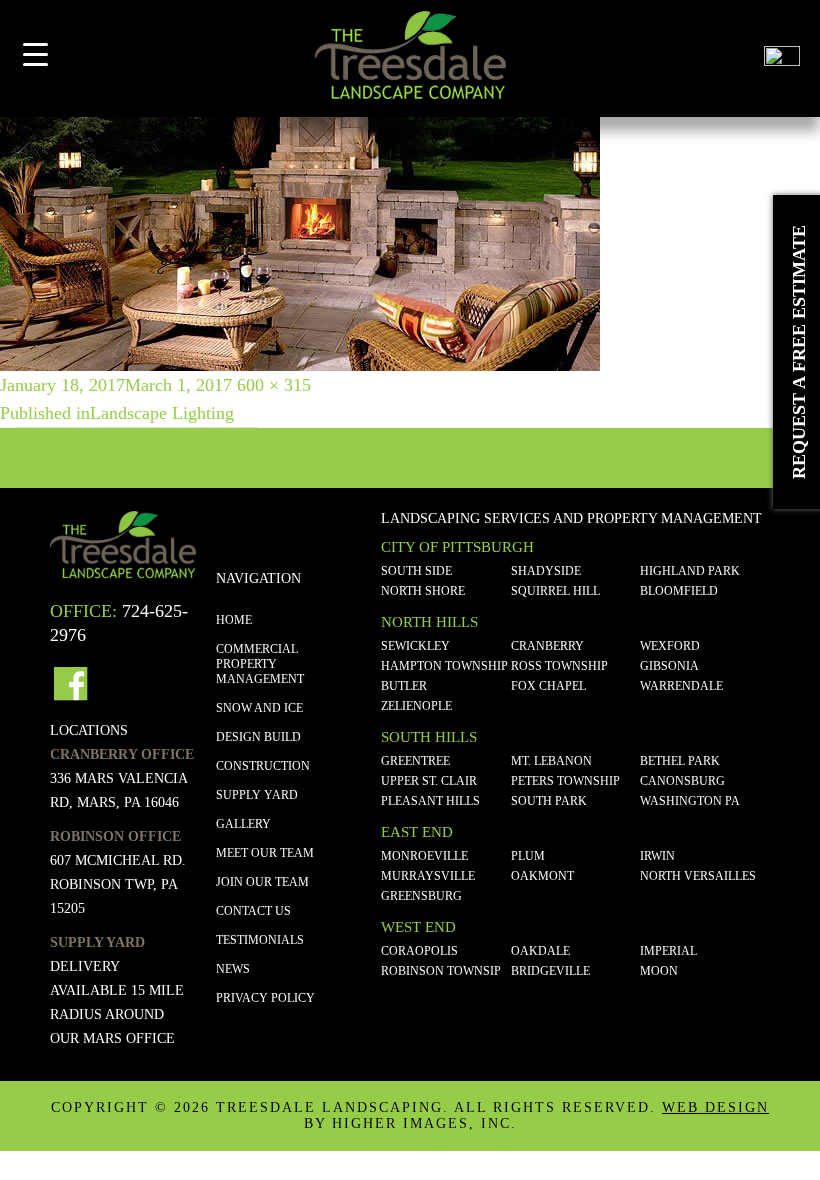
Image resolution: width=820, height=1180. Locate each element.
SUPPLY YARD (257, 795)
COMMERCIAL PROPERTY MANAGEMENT (260, 664)
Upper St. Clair (429, 781)
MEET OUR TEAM (265, 853)
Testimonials (260, 940)
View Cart (732, 62)
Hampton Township (444, 666)
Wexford (670, 646)
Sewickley (415, 646)
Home (234, 620)
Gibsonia (669, 666)
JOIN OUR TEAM (262, 882)
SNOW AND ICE (259, 708)
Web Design (715, 1107)
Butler (404, 686)
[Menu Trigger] (35, 53)
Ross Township (559, 666)
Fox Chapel (548, 686)
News (233, 969)
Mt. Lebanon (551, 761)
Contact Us (253, 911)
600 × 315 (274, 385)
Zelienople (416, 706)
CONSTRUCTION (263, 766)
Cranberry (547, 646)
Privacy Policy (265, 998)
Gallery (243, 824)
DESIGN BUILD (258, 737)
